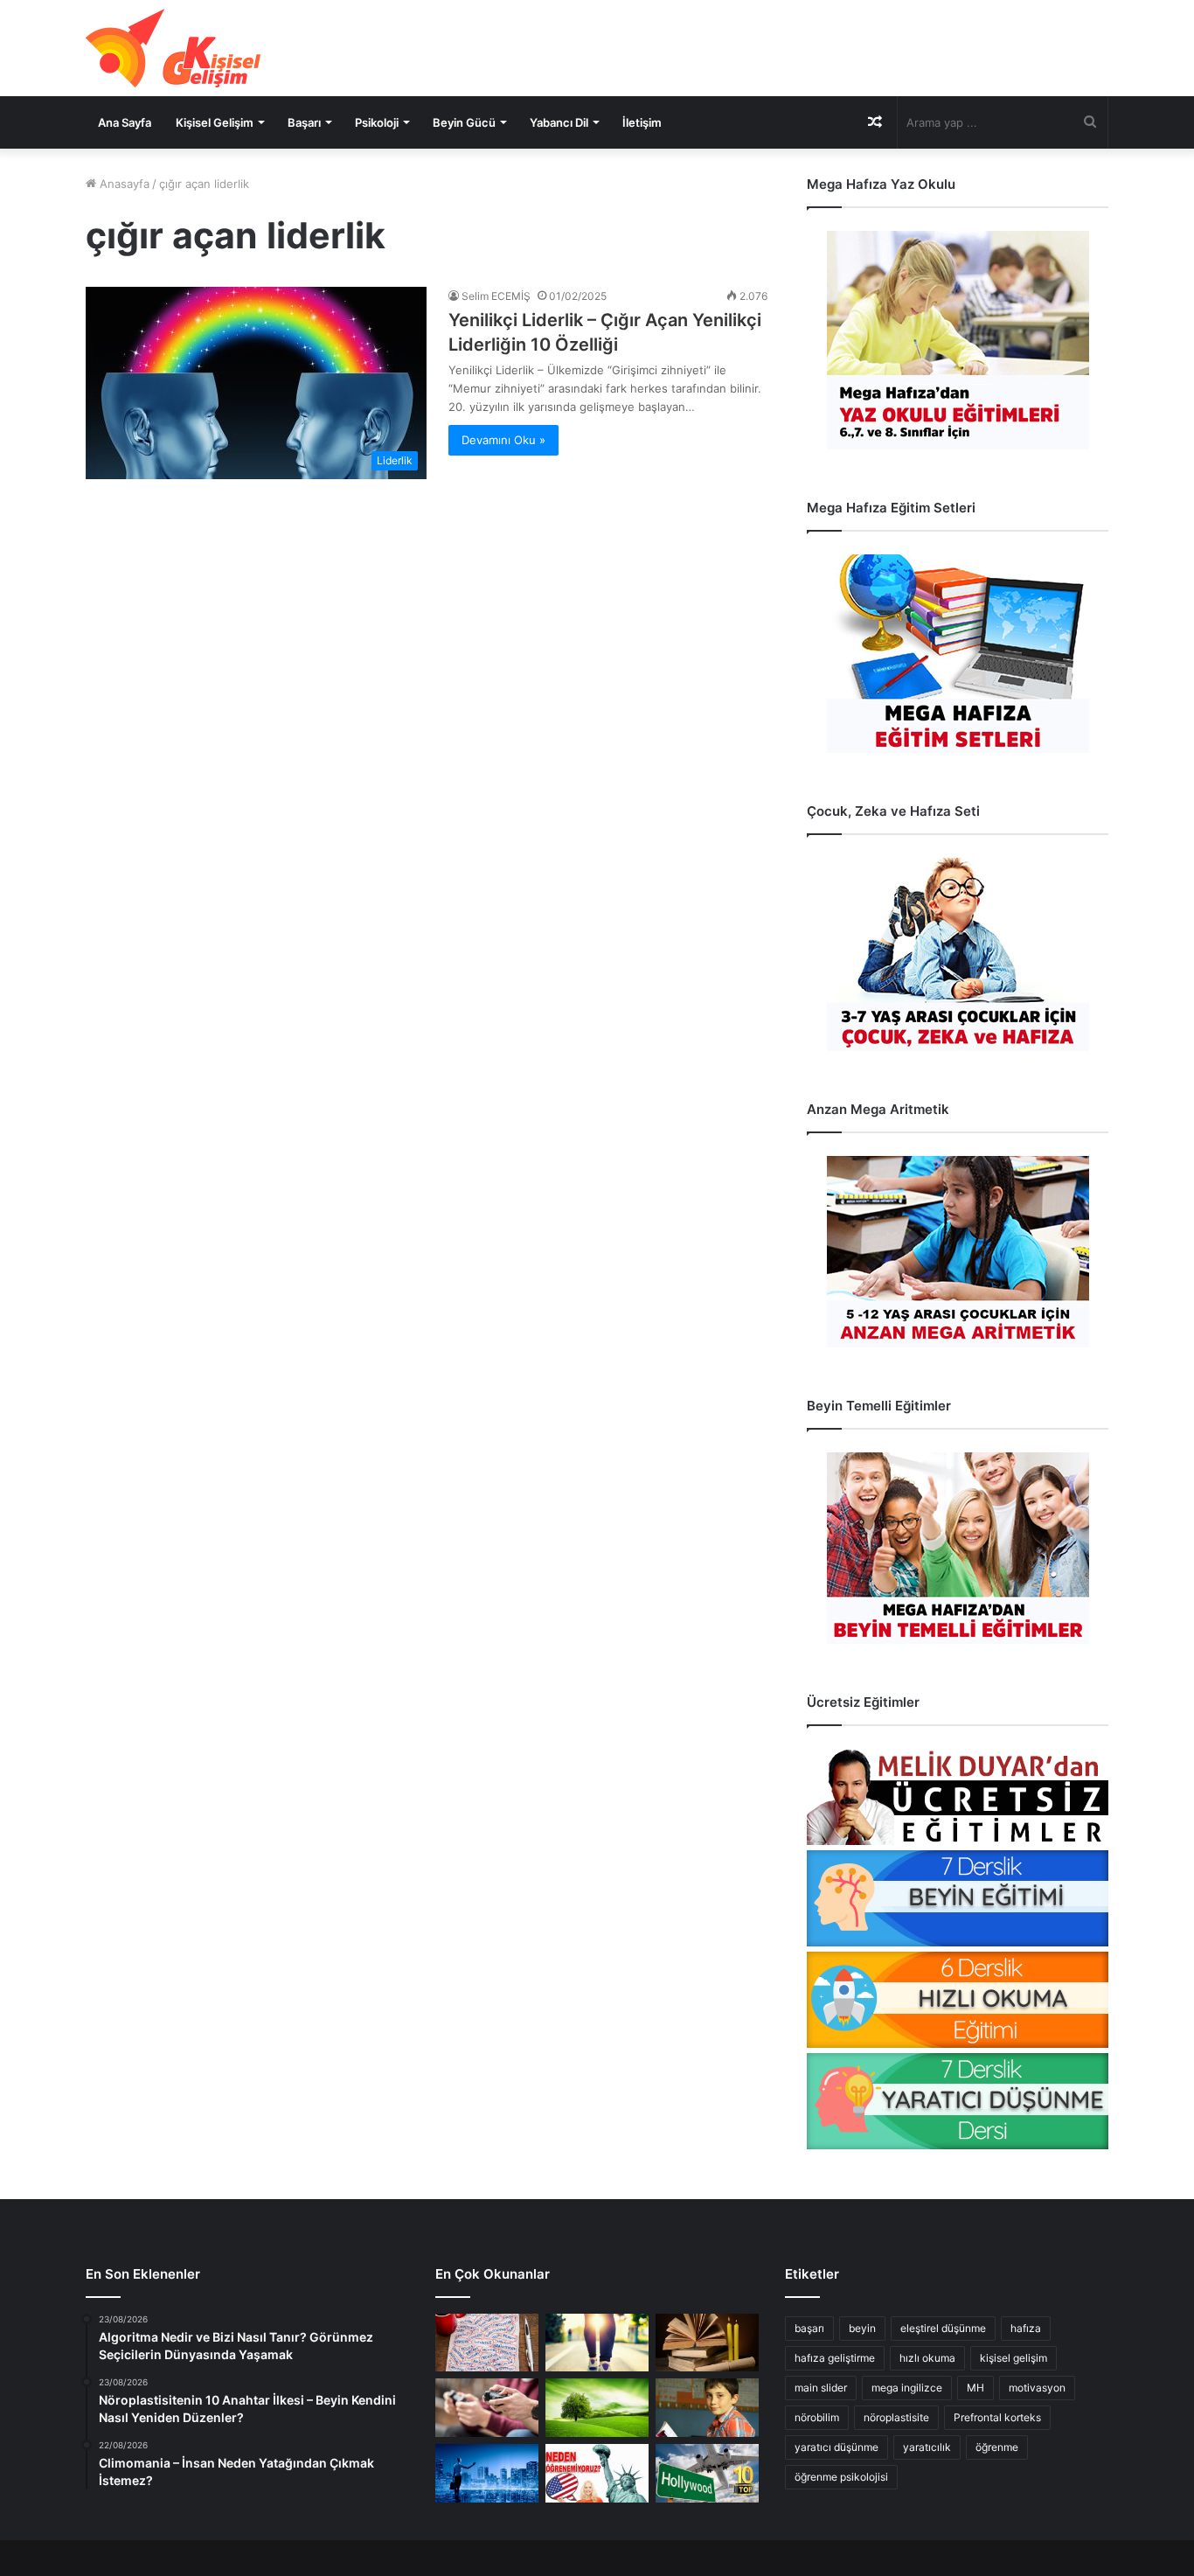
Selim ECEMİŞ (496, 296)
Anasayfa (123, 184)
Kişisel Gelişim (215, 122)
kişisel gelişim (1014, 2358)
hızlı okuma (927, 2358)
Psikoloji (377, 122)
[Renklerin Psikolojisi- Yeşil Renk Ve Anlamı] (597, 2408)
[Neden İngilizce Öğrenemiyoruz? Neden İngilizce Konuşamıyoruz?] (597, 2473)
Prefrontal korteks (997, 2417)
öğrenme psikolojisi (841, 2477)
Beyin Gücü (464, 122)
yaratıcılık (927, 2447)
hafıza (1026, 2328)
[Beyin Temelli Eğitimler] (958, 1548)
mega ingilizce (907, 2388)
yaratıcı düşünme (836, 2447)
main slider (821, 2388)
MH (975, 2388)
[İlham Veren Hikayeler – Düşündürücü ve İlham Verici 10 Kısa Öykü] (707, 2343)
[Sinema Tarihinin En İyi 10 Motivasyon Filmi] (707, 2473)
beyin (862, 2328)
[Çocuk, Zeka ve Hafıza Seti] (958, 954)
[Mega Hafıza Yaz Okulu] (958, 340)
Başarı (304, 122)
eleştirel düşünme (943, 2328)
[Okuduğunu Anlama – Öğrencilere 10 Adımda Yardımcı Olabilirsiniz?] (707, 2408)
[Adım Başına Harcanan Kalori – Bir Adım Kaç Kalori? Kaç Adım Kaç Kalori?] (597, 2343)
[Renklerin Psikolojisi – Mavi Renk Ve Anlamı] (487, 2473)
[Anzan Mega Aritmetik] (958, 1252)
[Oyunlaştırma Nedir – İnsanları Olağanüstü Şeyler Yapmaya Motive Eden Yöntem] (487, 2408)
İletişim (642, 122)
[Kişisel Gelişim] (173, 48)
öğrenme (997, 2447)
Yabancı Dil (559, 122)
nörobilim (817, 2417)
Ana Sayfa (125, 122)
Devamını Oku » (503, 440)
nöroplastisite (896, 2417)
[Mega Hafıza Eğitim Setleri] (958, 654)
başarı (809, 2328)
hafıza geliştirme (835, 2358)
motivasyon (1037, 2388)
